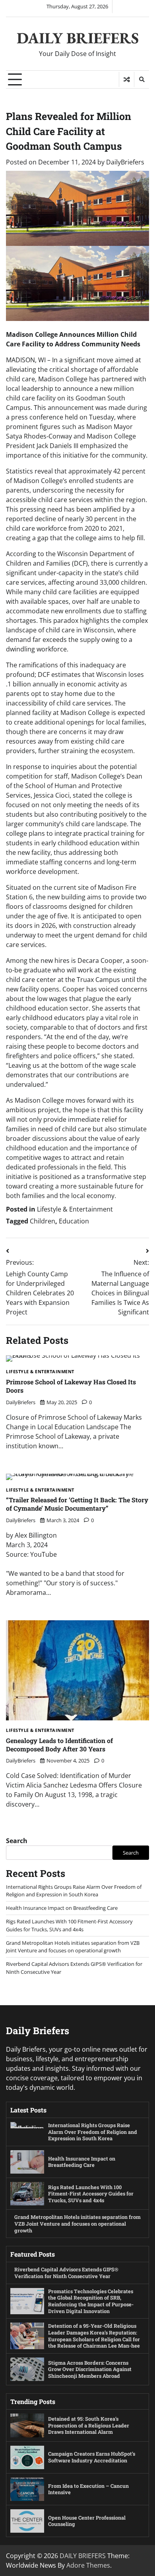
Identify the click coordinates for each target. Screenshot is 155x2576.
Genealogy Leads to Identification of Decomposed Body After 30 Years (59, 1745)
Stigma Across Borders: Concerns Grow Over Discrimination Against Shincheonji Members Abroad (90, 2369)
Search (17, 1841)
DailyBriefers (125, 162)
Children (43, 1221)
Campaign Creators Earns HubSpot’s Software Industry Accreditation (92, 2457)
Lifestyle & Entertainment (75, 1209)
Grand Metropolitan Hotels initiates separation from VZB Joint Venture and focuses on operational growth (73, 1947)
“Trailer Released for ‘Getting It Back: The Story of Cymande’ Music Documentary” (77, 1504)
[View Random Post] (127, 79)
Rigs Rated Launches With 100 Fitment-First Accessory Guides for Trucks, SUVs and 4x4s (69, 1925)
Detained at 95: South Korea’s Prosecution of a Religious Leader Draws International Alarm (89, 2425)
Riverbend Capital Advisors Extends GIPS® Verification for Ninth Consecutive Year (66, 2273)
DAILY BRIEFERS (78, 38)
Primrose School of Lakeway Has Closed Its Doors (71, 1386)
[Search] (141, 79)
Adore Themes (88, 2565)
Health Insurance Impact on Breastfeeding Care (62, 1908)
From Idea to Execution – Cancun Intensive (88, 2489)
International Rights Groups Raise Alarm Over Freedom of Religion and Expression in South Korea (74, 1891)
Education (74, 1221)
